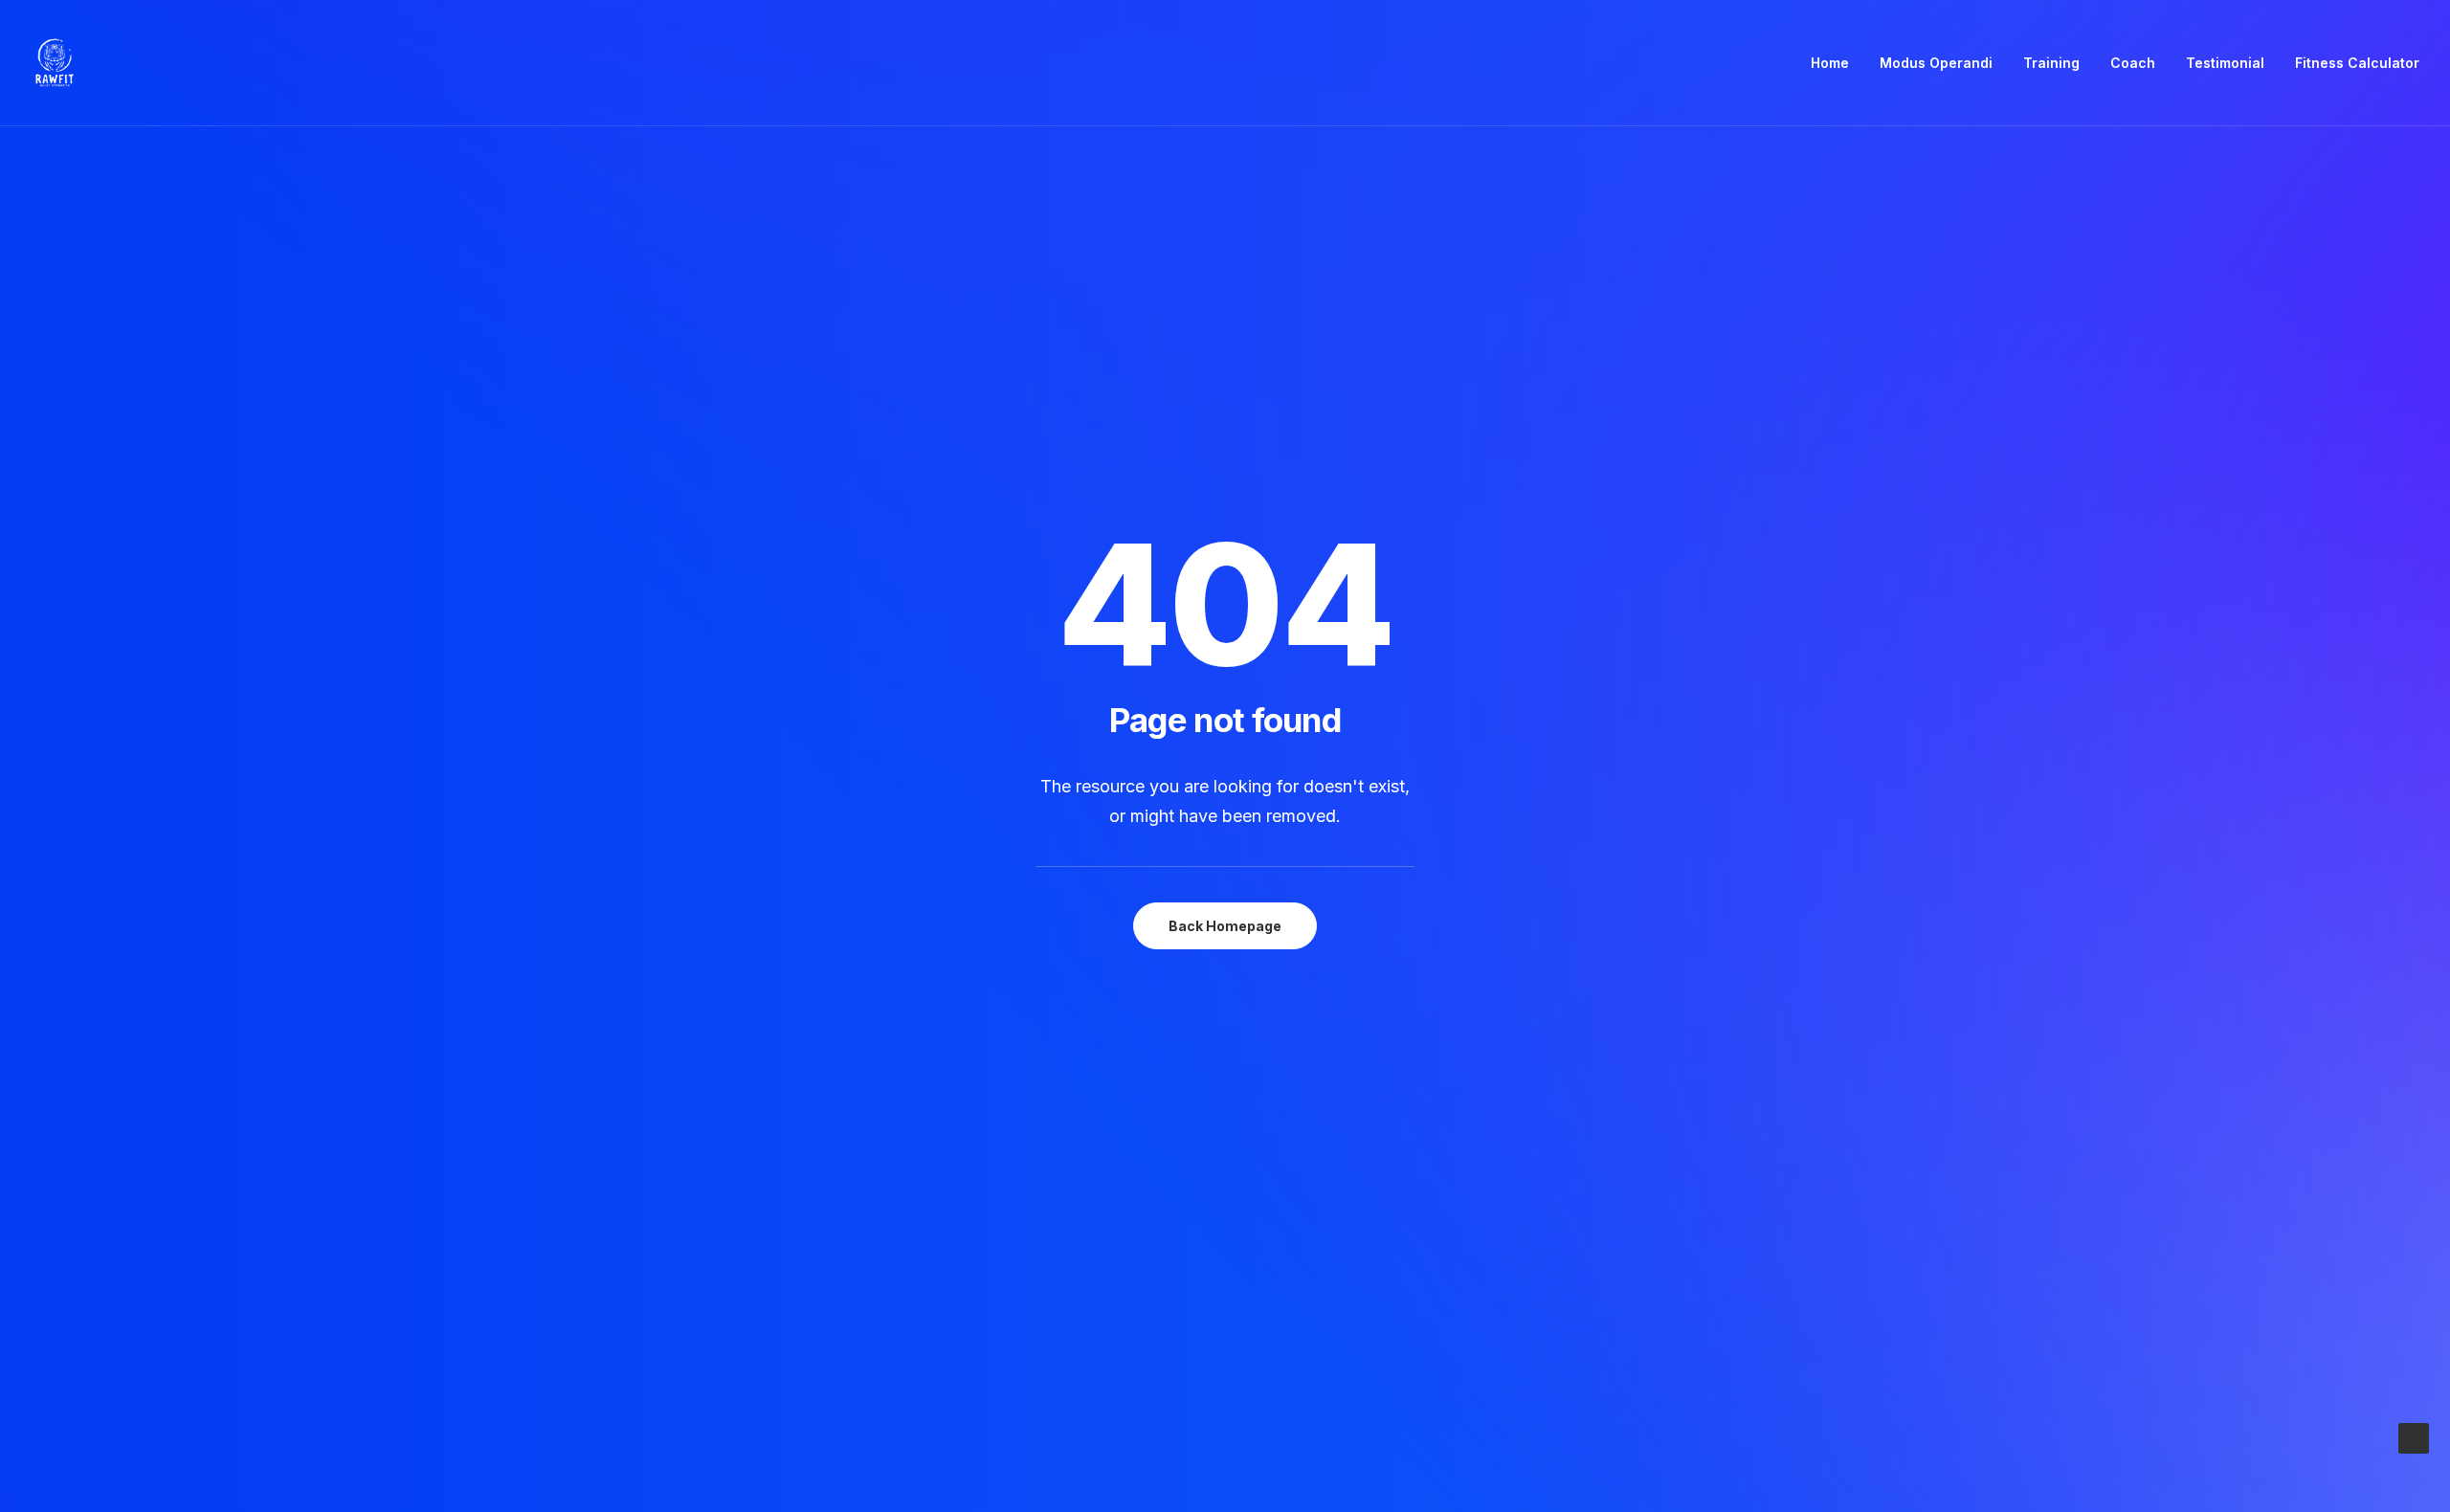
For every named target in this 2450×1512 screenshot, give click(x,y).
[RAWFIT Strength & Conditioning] (55, 63)
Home (1830, 63)
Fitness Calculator (2357, 63)
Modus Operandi (1936, 63)
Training (2051, 63)
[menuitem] (1837, 63)
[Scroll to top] (2414, 1437)
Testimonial (2225, 63)
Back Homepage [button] (1225, 926)
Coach (2133, 63)
